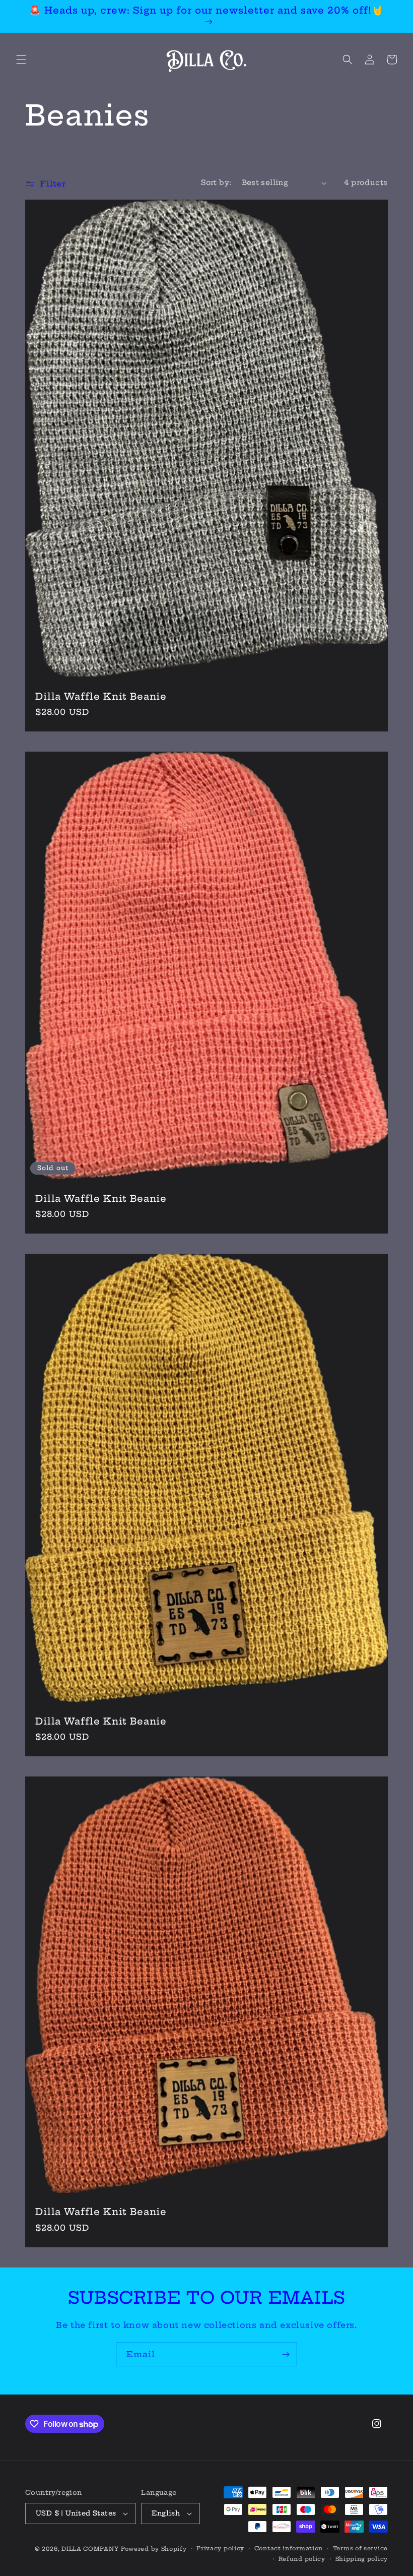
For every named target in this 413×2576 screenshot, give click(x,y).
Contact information (289, 2548)
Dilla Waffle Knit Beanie (101, 697)
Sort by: (216, 182)
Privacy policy (220, 2548)
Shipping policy (362, 2559)
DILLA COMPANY (90, 2549)
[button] (21, 59)
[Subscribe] (286, 2354)
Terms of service (360, 2548)
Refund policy (302, 2559)
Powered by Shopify (154, 2549)
